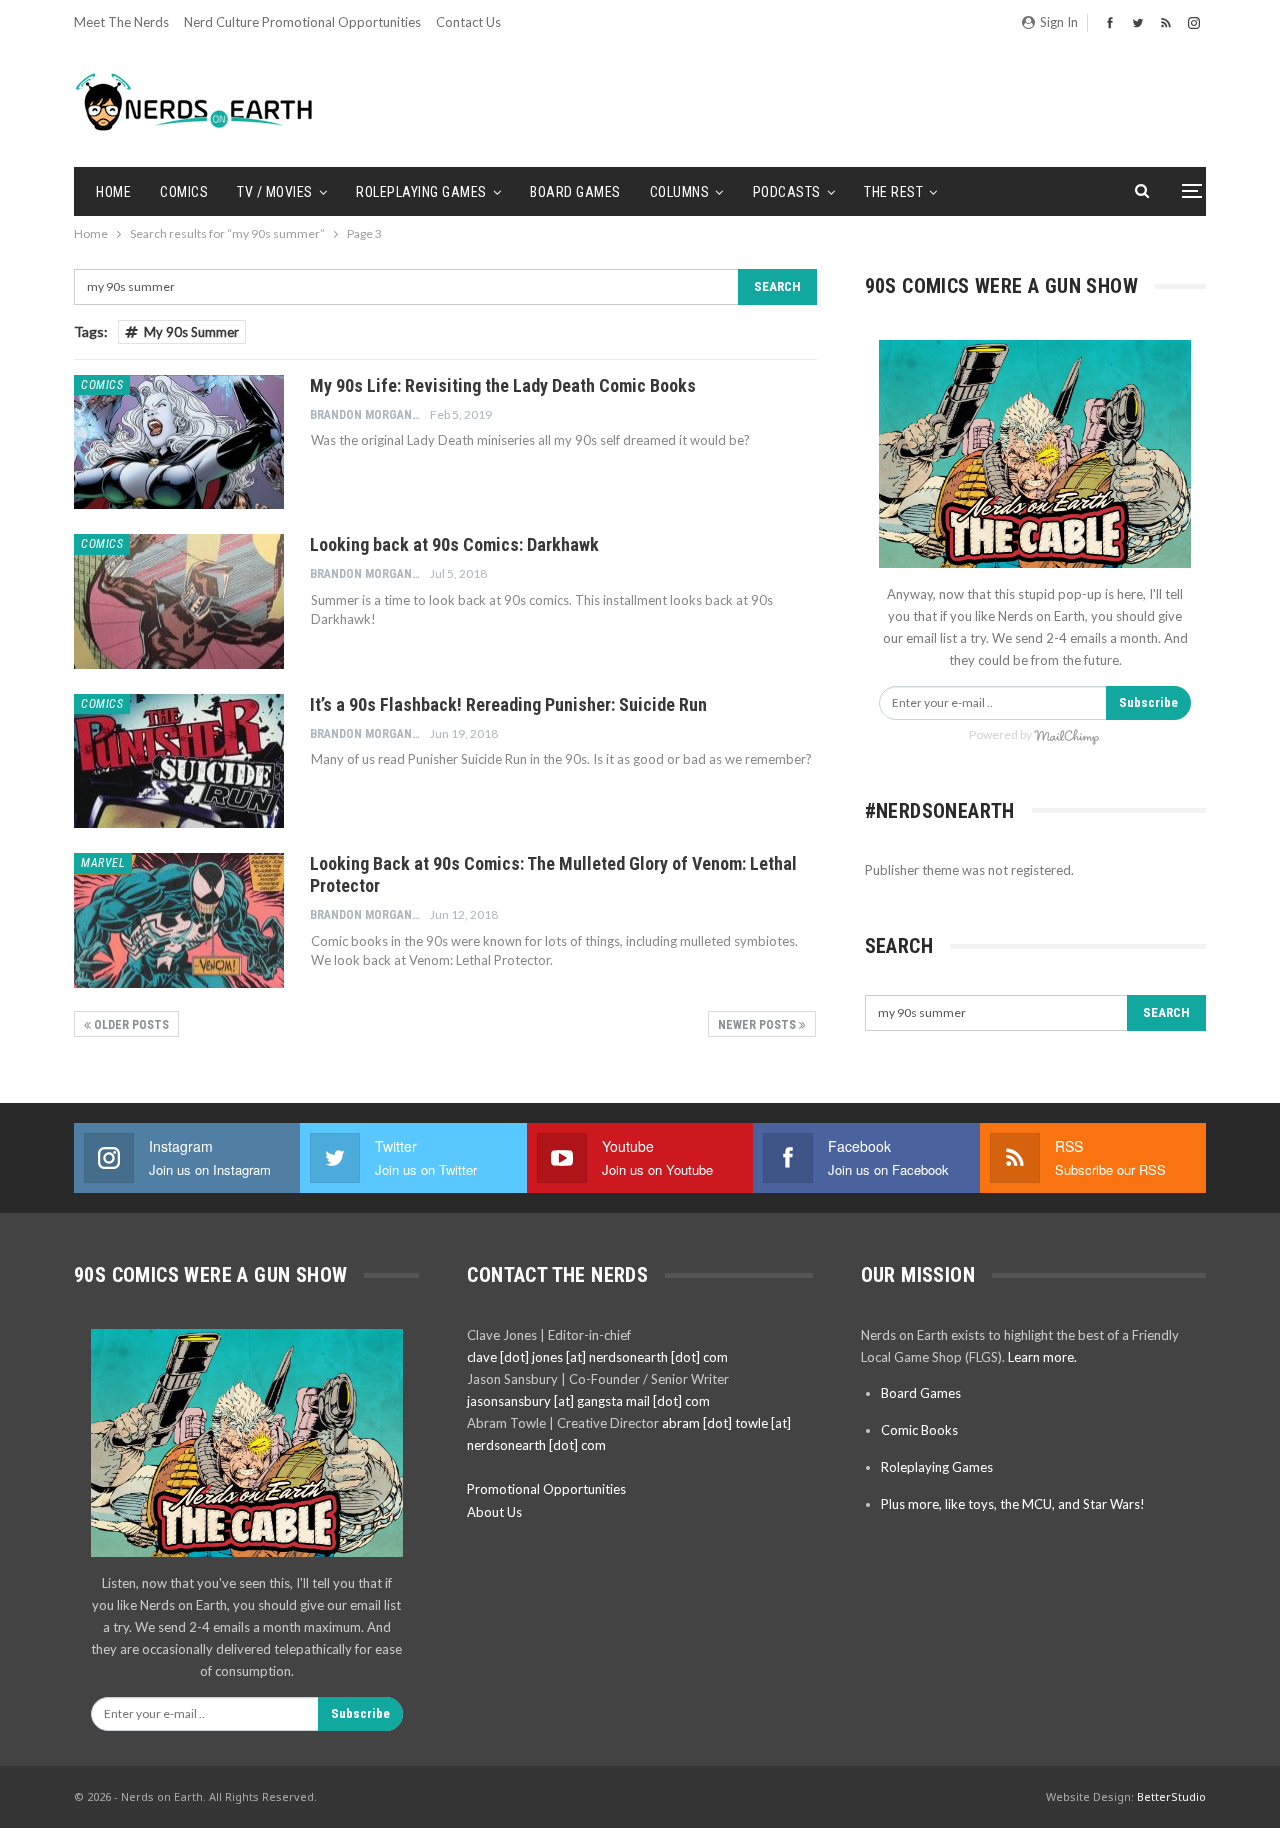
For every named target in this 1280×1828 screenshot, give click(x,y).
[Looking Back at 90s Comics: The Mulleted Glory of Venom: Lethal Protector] (179, 920)
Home (113, 192)
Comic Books (919, 1430)
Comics (184, 192)
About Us (494, 1512)
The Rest (893, 192)
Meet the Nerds (121, 22)
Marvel (103, 863)
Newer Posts (758, 1025)
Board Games (575, 192)
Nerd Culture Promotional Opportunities (302, 22)
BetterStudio (1171, 1796)
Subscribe (1148, 702)
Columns (680, 192)
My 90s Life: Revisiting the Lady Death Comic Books (503, 385)
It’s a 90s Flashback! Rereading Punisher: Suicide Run (508, 704)
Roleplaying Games (421, 192)
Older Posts (130, 1025)
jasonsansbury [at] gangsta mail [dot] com (588, 1401)
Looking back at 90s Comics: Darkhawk (454, 544)
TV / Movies (275, 192)
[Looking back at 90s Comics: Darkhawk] (179, 601)
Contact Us (468, 22)
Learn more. (1042, 1357)
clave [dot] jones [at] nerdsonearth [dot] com (597, 1357)
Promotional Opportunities (546, 1489)
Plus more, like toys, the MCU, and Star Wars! (1013, 1504)
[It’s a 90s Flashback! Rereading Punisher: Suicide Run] (179, 761)
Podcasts (787, 192)
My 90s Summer (191, 332)
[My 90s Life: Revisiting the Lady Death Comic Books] (179, 442)
